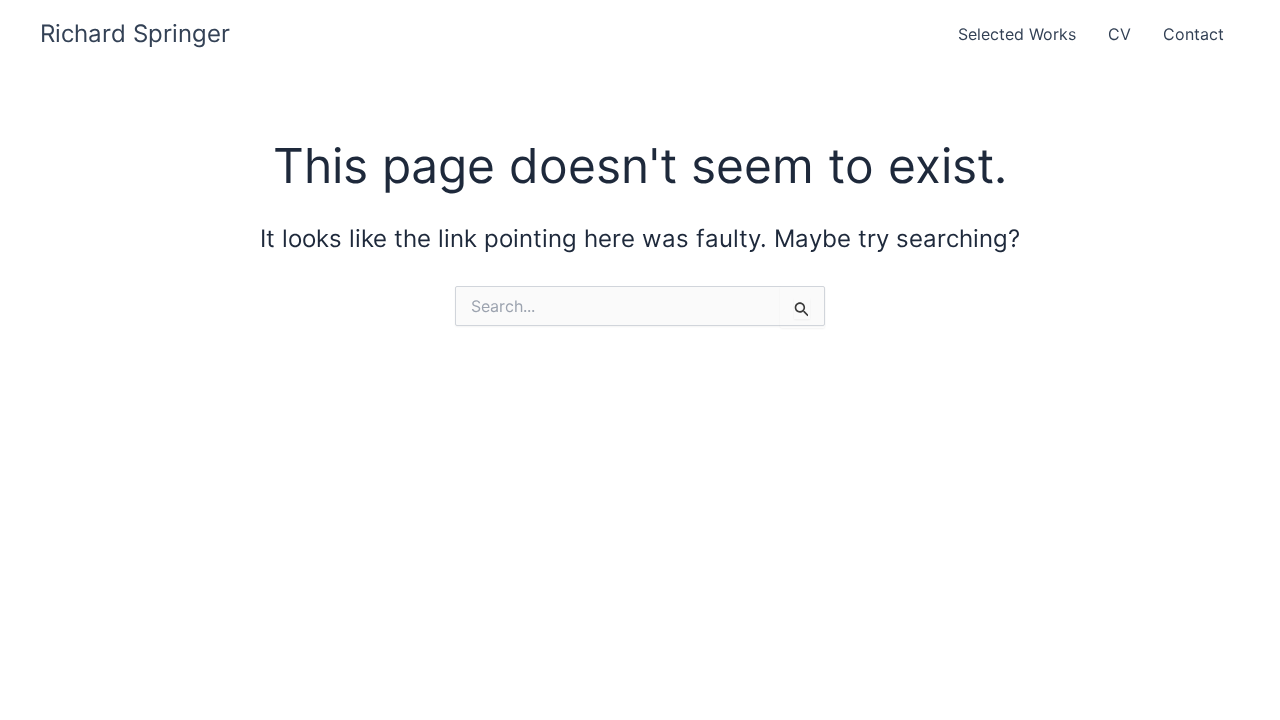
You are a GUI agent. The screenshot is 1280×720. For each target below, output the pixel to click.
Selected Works (1017, 34)
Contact (1193, 34)
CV (1119, 34)
